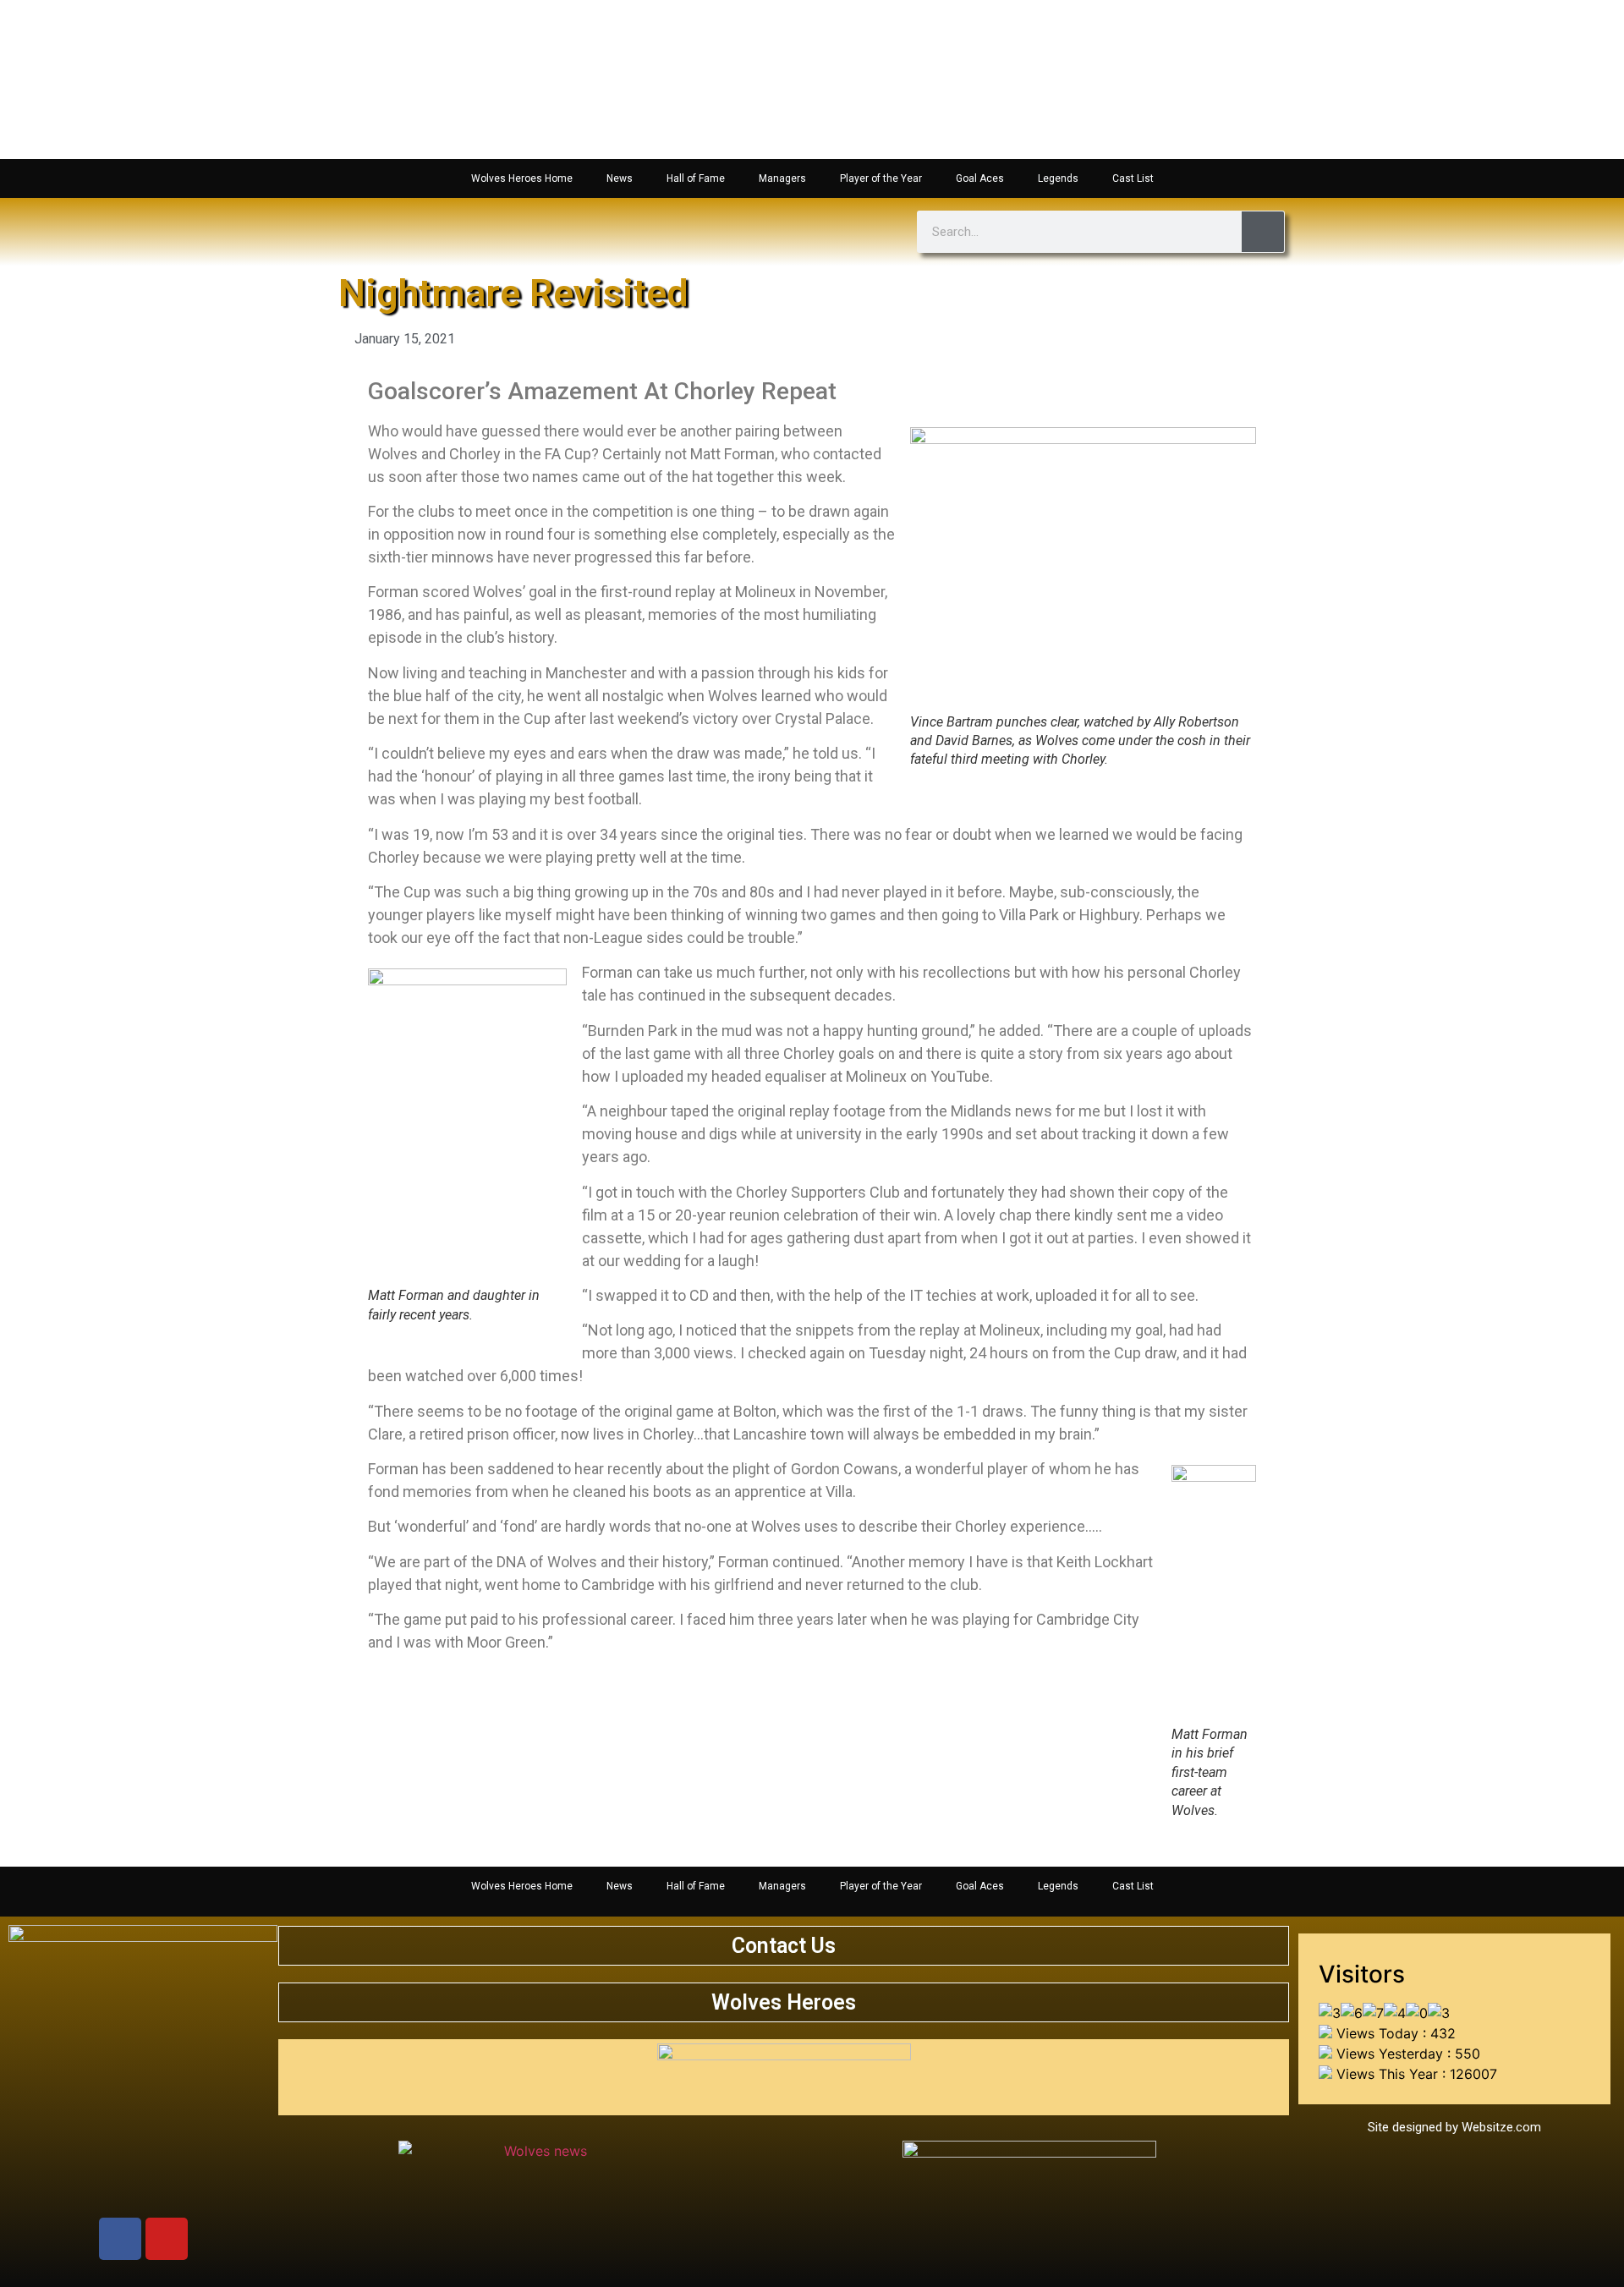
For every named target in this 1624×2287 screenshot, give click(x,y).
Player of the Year (881, 178)
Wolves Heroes (784, 2002)
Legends (1058, 178)
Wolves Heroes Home (522, 178)
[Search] (1263, 232)
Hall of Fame (696, 178)
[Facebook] (120, 2239)
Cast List (1133, 178)
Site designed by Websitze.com (1454, 2127)
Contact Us (784, 1946)
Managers (782, 178)
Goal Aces (980, 178)
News (620, 178)
